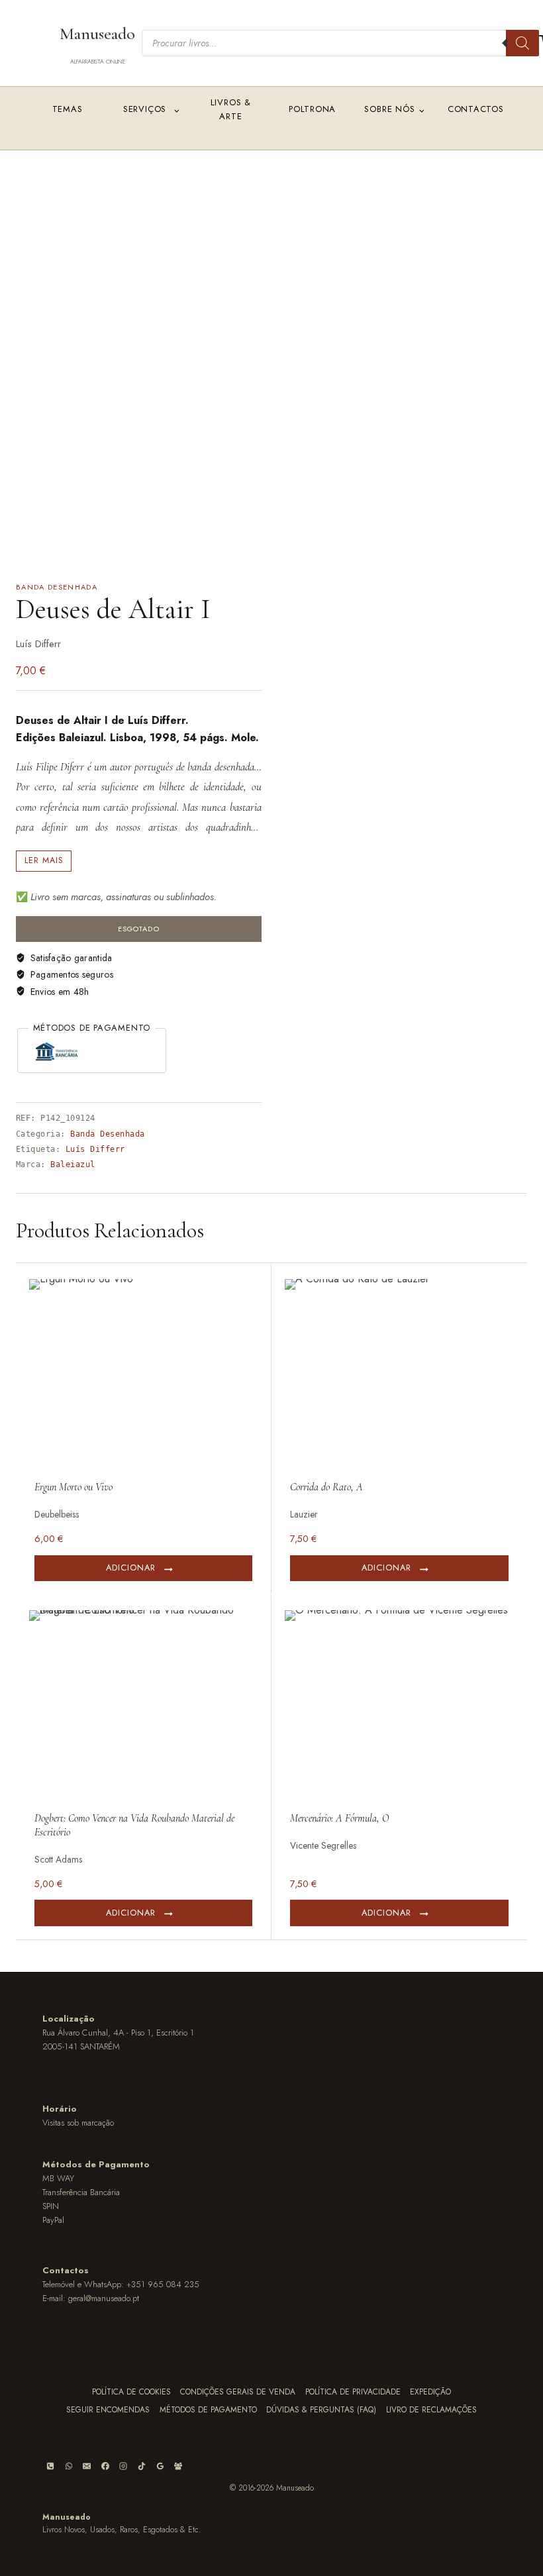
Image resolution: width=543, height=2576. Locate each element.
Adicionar (131, 1568)
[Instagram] (123, 2466)
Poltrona (312, 109)
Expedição (430, 2392)
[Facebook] (105, 2466)
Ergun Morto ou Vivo (74, 1487)
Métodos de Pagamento (208, 2410)
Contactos (476, 109)
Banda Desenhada (57, 587)
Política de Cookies (131, 2392)
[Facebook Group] (178, 2466)
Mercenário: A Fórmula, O (339, 1818)
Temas (68, 109)
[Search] (522, 43)
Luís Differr (95, 1149)
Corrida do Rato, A (326, 1487)
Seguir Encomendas (108, 2410)
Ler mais (44, 860)
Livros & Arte (231, 109)
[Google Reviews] (160, 2466)
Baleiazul (73, 1164)
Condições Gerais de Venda (238, 2392)
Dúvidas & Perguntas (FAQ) (321, 2410)
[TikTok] (142, 2466)
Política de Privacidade (353, 2392)
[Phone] (50, 2466)
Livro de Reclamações (431, 2410)
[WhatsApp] (69, 2466)
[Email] (87, 2466)
